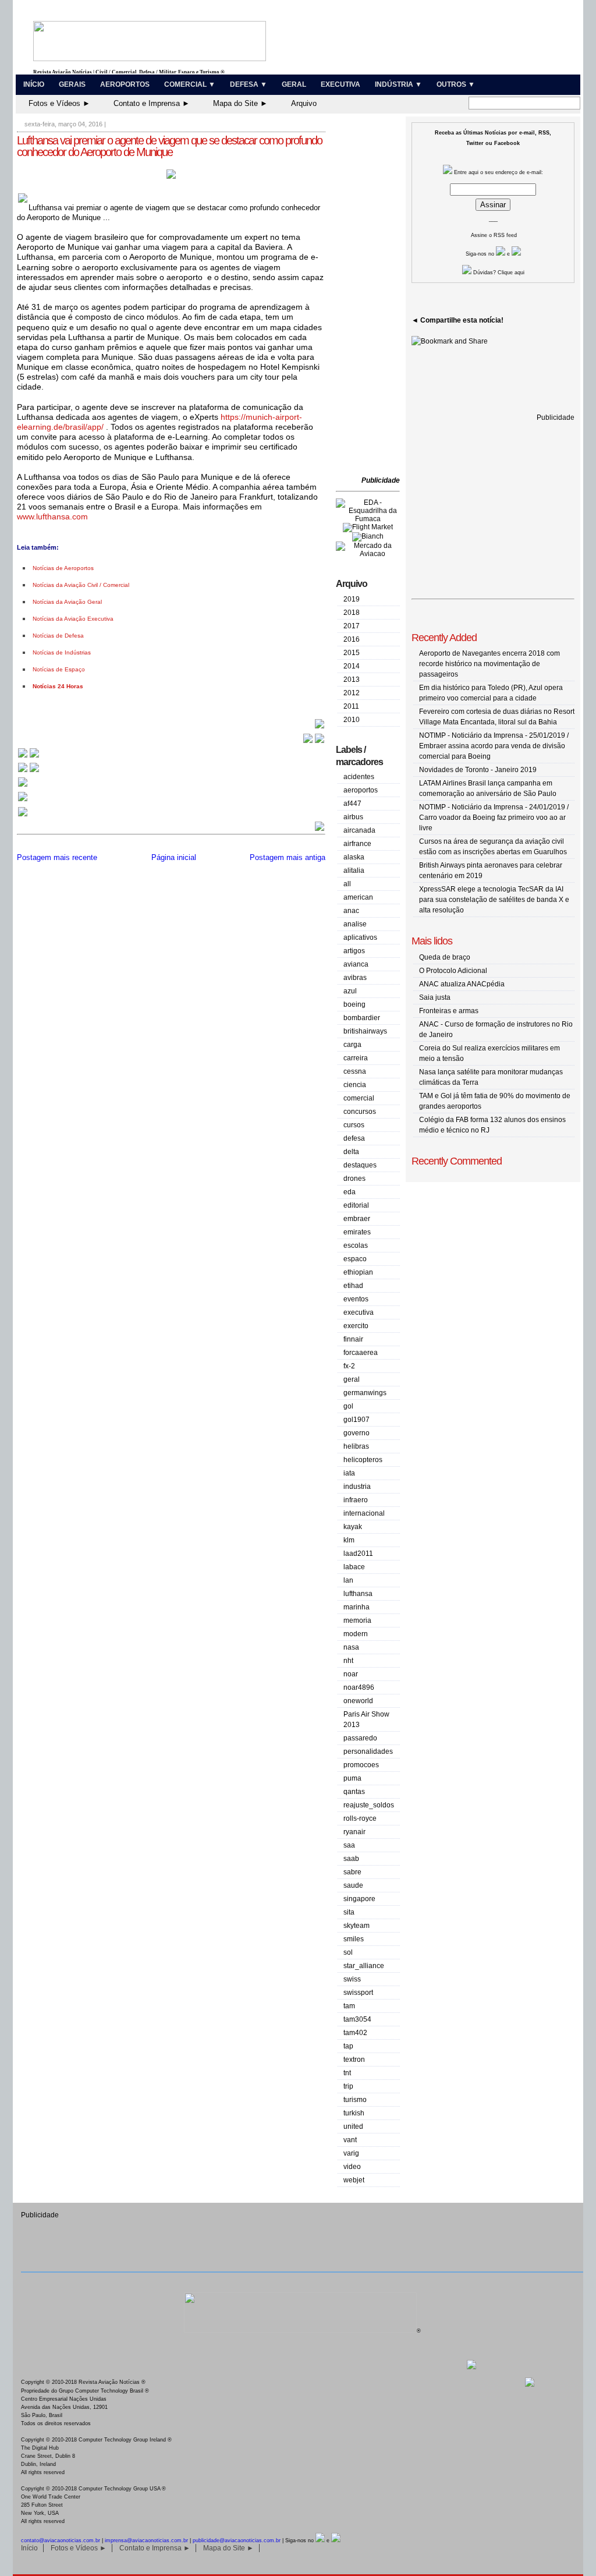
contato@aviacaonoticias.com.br (61, 2540)
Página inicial (174, 857)
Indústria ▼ (398, 84)
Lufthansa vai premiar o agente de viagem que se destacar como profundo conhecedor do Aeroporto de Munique (169, 146)
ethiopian (358, 1272)
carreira (356, 1058)
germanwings (365, 1393)
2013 (352, 680)
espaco (355, 1259)
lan (348, 1580)
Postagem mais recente (57, 857)
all (347, 884)
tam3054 (357, 2019)
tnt (347, 2073)
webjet (354, 2180)
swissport (358, 1993)
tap (348, 2046)
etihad (353, 1286)
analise (355, 924)
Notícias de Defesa (58, 636)
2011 (351, 706)
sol (348, 1952)
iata (349, 1473)
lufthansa (358, 1594)
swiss (352, 1979)
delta (351, 1152)
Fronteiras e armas (449, 1011)
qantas (354, 1792)
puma (352, 1778)
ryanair (354, 1832)
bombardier (362, 1018)
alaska (354, 857)
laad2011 (358, 1554)
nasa (351, 1647)
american (358, 897)
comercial (359, 1098)
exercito (356, 1326)
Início (34, 84)
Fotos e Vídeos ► (59, 103)
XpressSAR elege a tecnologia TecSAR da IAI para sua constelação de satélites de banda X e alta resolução (494, 900)
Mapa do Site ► (240, 103)
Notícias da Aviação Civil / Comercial (81, 585)
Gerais (72, 84)
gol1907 (356, 1420)
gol (348, 1406)
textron (354, 2060)
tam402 (355, 2033)
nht (348, 1661)
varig (351, 2153)
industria (357, 1487)
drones (354, 1179)
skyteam (356, 1926)
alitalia (354, 871)
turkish (354, 2113)
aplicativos (360, 937)
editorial (356, 1205)
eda (350, 1192)
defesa (354, 1138)
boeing (354, 1004)
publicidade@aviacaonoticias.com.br (237, 2540)
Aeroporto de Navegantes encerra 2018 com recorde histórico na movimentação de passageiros (489, 664)
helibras (356, 1446)
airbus (353, 817)
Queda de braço (445, 957)
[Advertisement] (371, 297)
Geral (294, 84)
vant (350, 2140)
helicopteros (363, 1460)
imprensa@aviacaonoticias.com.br (146, 2540)
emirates (357, 1232)
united (353, 2126)
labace (354, 1567)
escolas (356, 1245)
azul (350, 991)
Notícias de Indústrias (62, 652)
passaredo (360, 1738)
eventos (356, 1299)
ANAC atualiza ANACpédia (462, 984)
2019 (352, 599)
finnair (353, 1339)
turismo (355, 2100)
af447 (352, 804)
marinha (356, 1607)
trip (348, 2086)
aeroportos (361, 790)
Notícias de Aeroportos (63, 568)
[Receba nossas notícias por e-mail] (29, 771)
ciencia (355, 1085)
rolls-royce (360, 1818)
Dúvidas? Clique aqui (498, 273)
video (352, 2167)
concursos (360, 1112)
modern (356, 1634)
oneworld (358, 1701)
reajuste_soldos (369, 1805)
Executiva (340, 84)
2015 (352, 653)
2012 (352, 693)
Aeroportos (125, 84)
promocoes (361, 1765)
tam (349, 2006)
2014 (352, 666)
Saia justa (435, 997)
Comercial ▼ (190, 84)
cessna (355, 1071)
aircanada (359, 830)
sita (349, 1912)
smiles (354, 1939)
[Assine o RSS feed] (23, 815)
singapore (359, 1899)
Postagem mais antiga (288, 857)
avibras (355, 978)
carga (352, 1045)
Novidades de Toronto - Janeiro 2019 (478, 770)
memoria (357, 1620)
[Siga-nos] (23, 786)
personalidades (368, 1751)
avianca (356, 964)
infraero (356, 1500)
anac (351, 911)
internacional (364, 1513)
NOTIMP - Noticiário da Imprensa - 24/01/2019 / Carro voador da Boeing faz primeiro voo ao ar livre (494, 818)
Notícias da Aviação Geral (67, 602)
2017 (352, 626)
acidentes (359, 777)
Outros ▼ (456, 84)
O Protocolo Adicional (453, 971)
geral (352, 1379)
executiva (359, 1312)
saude (353, 1885)
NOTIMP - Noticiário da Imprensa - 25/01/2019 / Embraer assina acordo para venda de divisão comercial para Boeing (494, 746)
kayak (353, 1527)
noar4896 (359, 1687)
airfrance (357, 844)
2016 (352, 639)
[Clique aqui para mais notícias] (29, 757)
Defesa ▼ (249, 84)
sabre (352, 1872)
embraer (357, 1219)
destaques (360, 1165)
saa (349, 1845)
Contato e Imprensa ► (152, 103)
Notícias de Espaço (59, 669)
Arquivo (304, 103)
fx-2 (349, 1366)
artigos (354, 951)
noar (351, 1674)
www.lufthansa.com (52, 516)
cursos (354, 1125)
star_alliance (364, 1966)
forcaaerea (361, 1353)
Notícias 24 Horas (58, 686)
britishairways (365, 1031)
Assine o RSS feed (494, 235)
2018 (352, 613)
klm (349, 1540)
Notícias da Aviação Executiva (73, 619)
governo (356, 1433)
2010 (352, 720)
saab (351, 1859)
